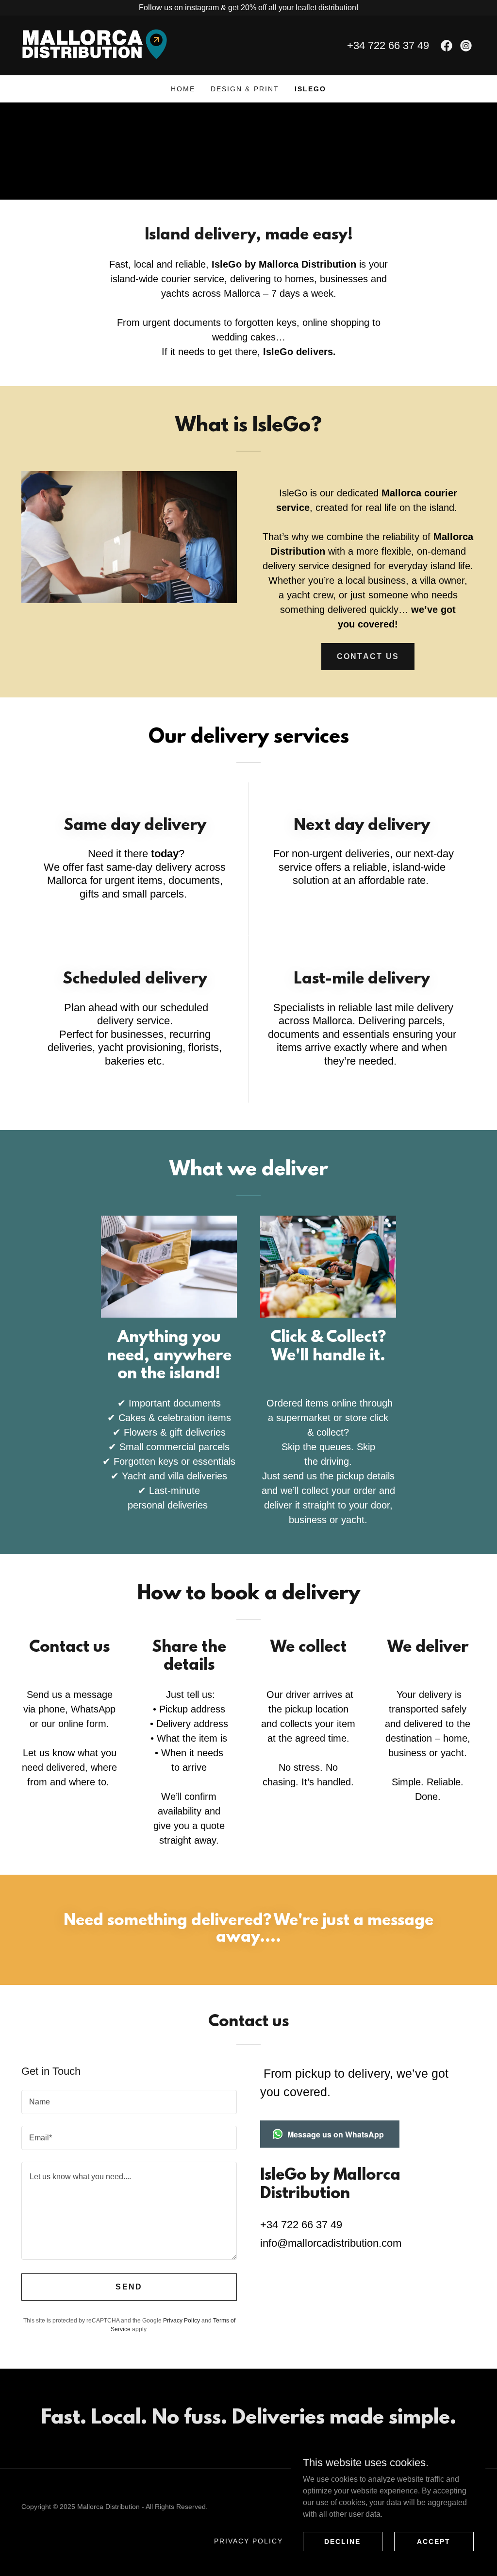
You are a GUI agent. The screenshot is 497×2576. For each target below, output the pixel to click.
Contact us (368, 656)
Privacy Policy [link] (182, 2321)
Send (129, 2287)
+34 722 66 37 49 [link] (388, 45)
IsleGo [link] (310, 89)
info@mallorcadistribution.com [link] (331, 2243)
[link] (94, 45)
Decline (342, 2541)
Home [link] (183, 89)
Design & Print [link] (245, 89)
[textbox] (129, 2102)
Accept (434, 2541)
